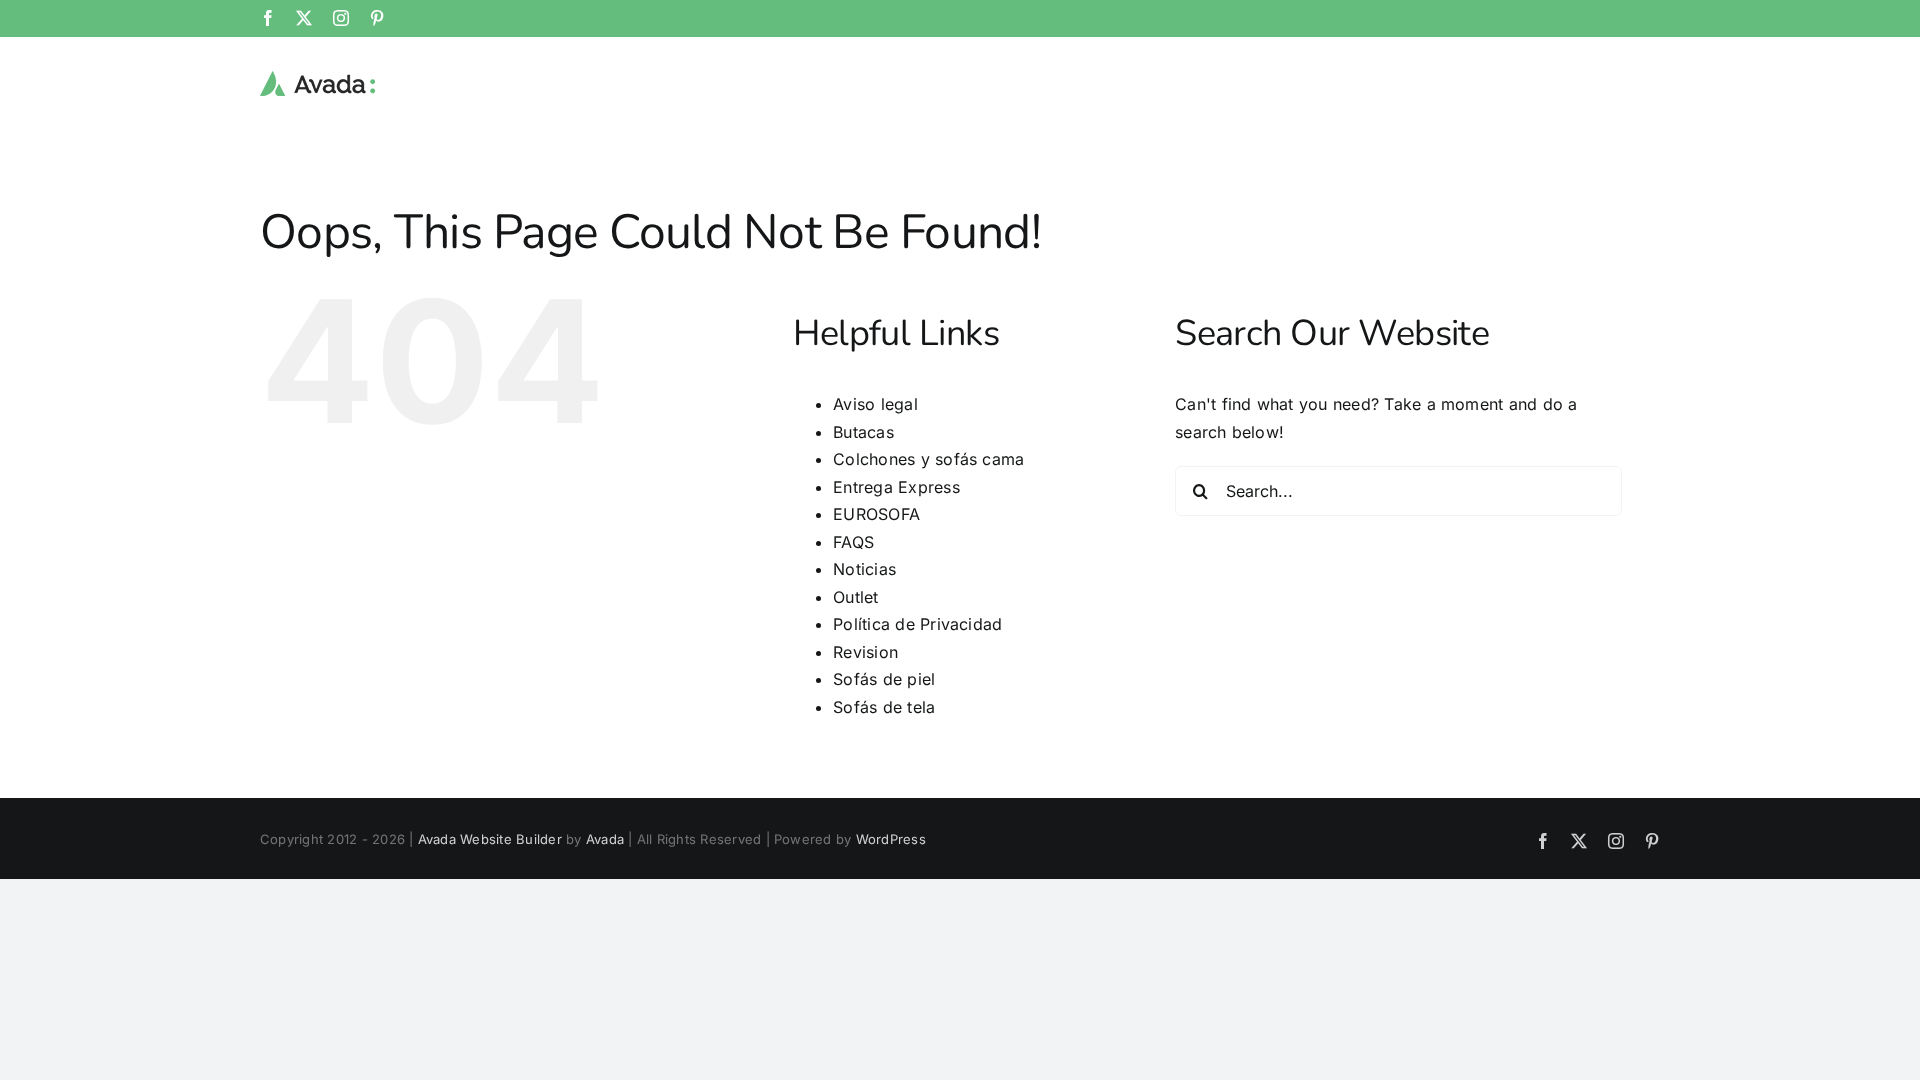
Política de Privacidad (917, 624)
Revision (865, 652)
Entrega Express (896, 487)
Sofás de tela (884, 707)
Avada (605, 839)
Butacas (863, 432)
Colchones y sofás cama (928, 459)
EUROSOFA (876, 514)
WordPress (891, 839)
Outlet (855, 597)
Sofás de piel (884, 679)
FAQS (853, 542)
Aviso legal (875, 404)
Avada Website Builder (490, 839)
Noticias (864, 569)
